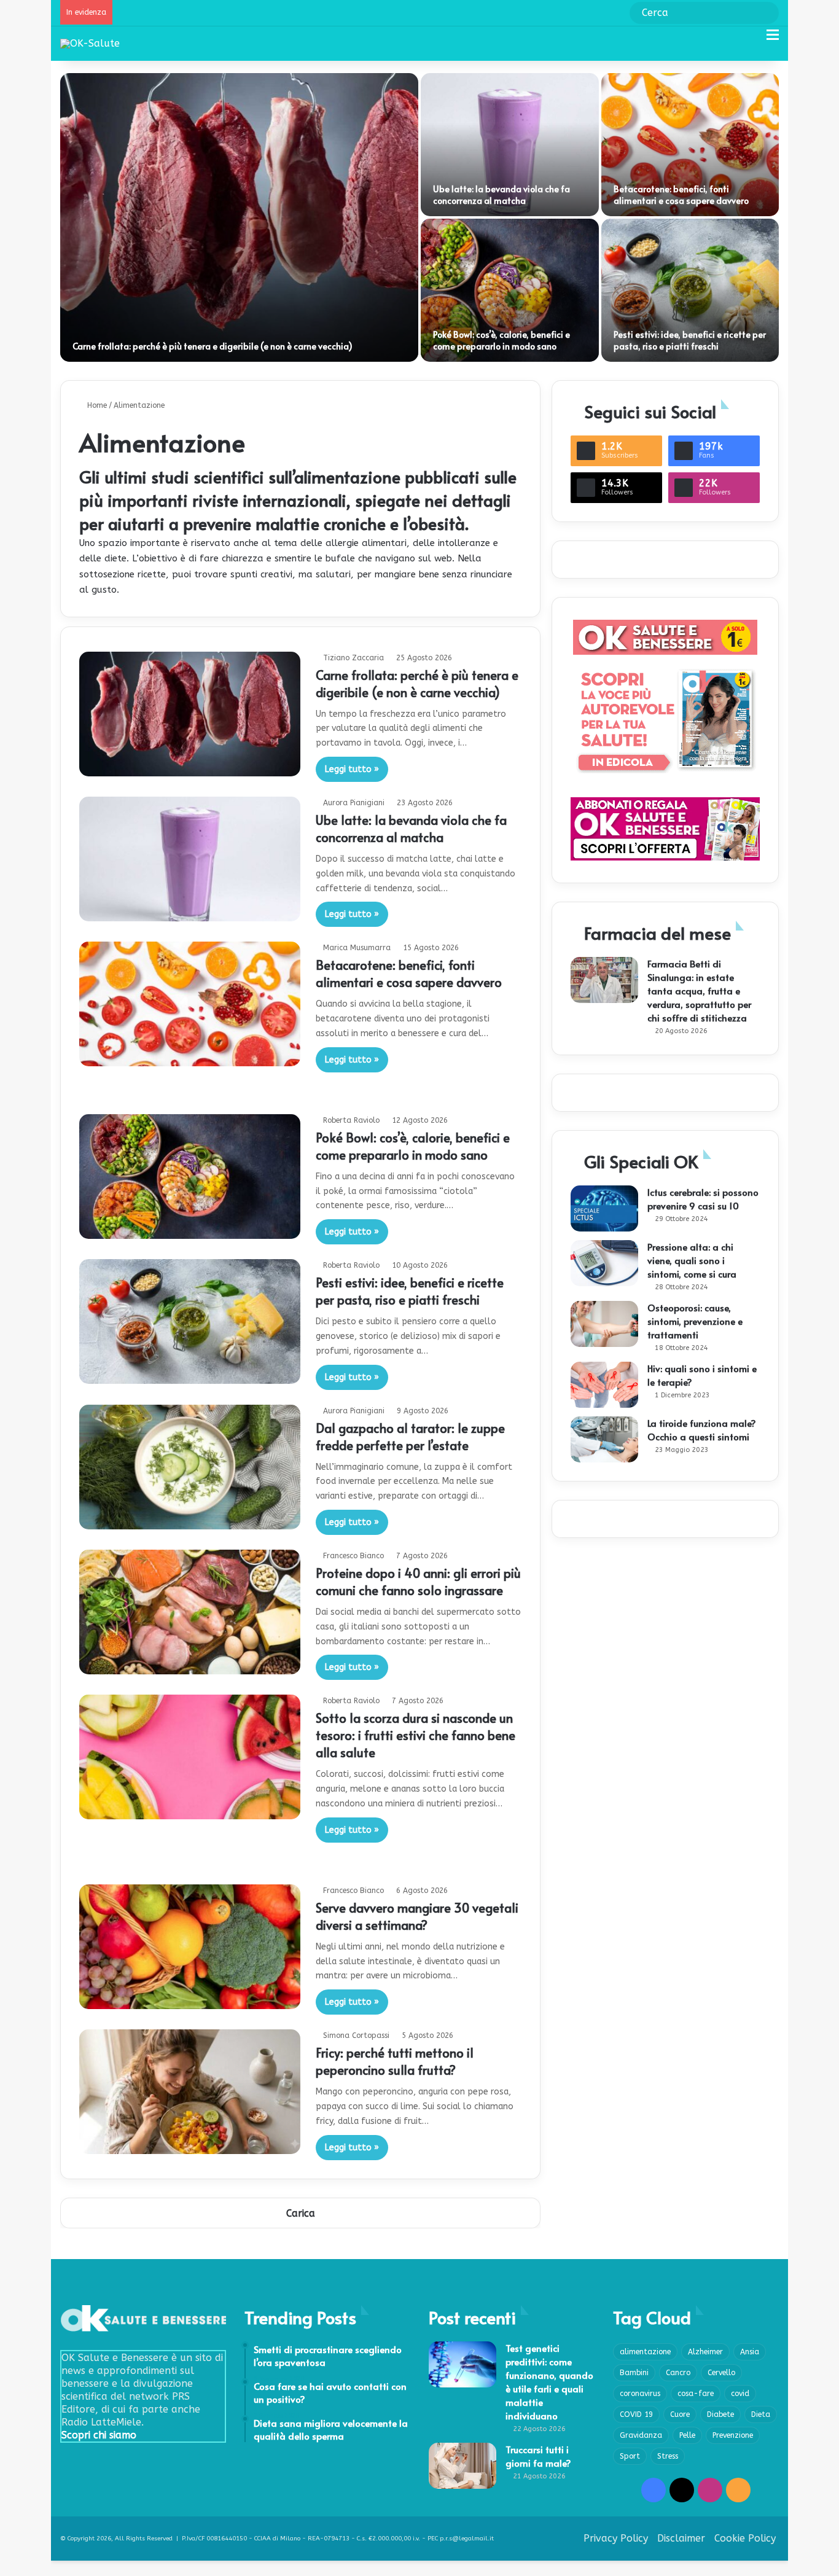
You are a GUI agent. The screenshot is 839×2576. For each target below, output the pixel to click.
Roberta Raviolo (351, 1120)
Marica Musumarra (357, 948)
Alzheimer (705, 2352)
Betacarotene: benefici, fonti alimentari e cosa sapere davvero (681, 195)
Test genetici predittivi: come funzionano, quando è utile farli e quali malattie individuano (549, 2382)
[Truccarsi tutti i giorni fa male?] (462, 2466)
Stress (668, 2456)
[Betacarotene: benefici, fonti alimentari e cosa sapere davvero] (690, 145)
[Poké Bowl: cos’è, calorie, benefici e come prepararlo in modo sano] (510, 290)
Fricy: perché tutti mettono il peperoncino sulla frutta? (395, 2061)
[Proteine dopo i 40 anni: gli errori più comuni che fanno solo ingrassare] (190, 1612)
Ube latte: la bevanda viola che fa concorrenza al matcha (501, 195)
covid (740, 2394)
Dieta (761, 2414)
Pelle (687, 2435)
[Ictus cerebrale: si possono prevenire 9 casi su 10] (604, 1208)
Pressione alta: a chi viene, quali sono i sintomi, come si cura (692, 1260)
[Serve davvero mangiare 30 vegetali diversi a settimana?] (190, 1947)
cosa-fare (696, 2394)
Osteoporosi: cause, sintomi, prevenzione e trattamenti (695, 1321)
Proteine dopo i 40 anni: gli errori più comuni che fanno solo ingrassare (418, 1582)
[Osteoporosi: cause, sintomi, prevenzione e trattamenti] (604, 1324)
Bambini (634, 2373)
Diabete (720, 2414)
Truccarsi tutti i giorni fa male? (538, 2456)
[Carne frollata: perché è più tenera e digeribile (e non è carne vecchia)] (239, 217)
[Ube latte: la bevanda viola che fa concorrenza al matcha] (510, 145)
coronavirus (640, 2394)
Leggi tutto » (352, 769)
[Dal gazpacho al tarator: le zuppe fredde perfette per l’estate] (190, 1467)
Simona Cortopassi (356, 2035)
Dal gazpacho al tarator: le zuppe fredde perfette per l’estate (410, 1437)
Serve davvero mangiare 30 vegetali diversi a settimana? (417, 1916)
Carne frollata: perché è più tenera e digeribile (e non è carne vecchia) (213, 346)
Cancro (678, 2373)
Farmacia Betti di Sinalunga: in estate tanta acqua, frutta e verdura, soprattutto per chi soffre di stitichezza (699, 990)
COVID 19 (636, 2414)
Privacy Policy (616, 2538)
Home (96, 405)
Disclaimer (681, 2538)
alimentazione (645, 2352)
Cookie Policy (745, 2538)
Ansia (750, 2352)
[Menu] (773, 40)
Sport (630, 2456)
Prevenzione (733, 2435)
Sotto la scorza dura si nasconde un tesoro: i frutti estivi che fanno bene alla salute (416, 1735)
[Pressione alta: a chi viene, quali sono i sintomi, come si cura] (604, 1263)
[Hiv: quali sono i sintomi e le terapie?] (604, 1385)
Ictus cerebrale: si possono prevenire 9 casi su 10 (703, 1199)
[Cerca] (751, 40)
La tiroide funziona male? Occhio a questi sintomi (702, 1430)
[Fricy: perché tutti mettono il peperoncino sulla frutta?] (190, 2092)
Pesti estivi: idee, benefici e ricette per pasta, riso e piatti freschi (690, 341)
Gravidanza (641, 2435)
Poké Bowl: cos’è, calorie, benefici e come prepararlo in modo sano (501, 341)
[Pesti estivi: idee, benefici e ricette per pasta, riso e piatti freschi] (690, 290)
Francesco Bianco (353, 1556)
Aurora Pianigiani (354, 803)
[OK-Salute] (90, 43)
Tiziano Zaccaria (353, 658)
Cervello (721, 2373)
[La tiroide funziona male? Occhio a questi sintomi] (604, 1439)
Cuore (680, 2414)
